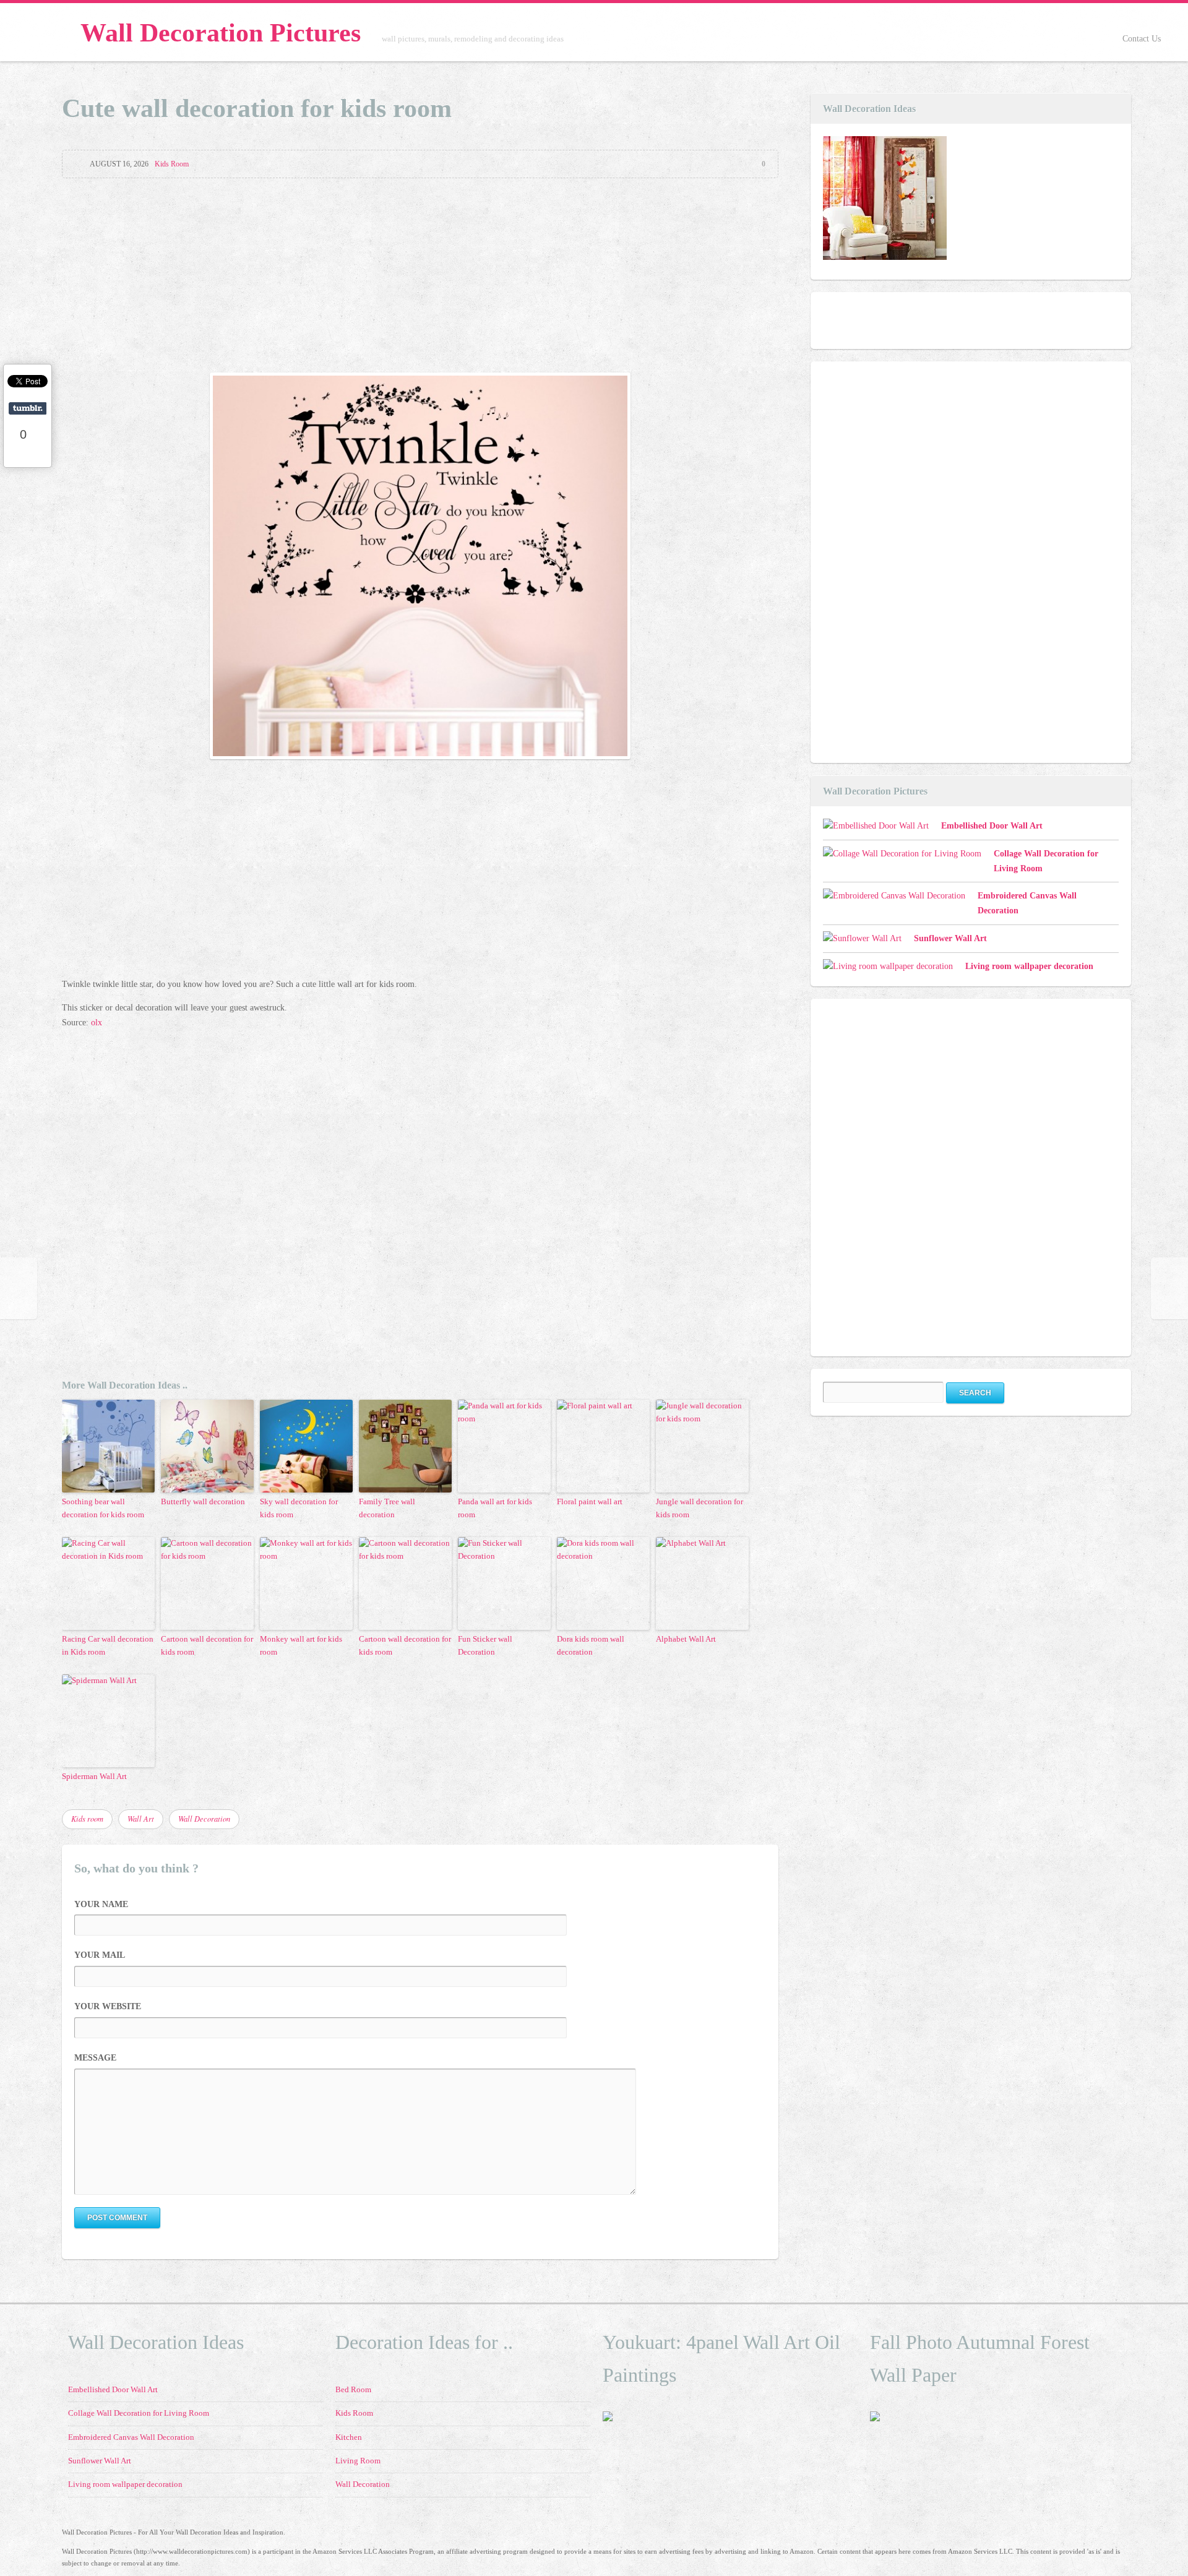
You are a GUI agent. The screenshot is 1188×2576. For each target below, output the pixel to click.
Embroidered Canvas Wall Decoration (131, 2437)
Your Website (108, 2006)
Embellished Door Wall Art (992, 826)
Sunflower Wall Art (950, 938)
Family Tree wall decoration (387, 1508)
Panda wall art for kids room (495, 1508)
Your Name (101, 1904)
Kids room (87, 1819)
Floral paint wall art (590, 1501)
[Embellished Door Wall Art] (885, 200)
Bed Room (353, 2390)
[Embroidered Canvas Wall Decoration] (894, 896)
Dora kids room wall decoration (591, 1645)
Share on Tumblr (28, 408)
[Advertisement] (420, 277)
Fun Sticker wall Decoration (485, 1645)
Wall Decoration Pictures (221, 33)
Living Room (358, 2461)
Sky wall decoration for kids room (299, 1508)
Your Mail (100, 1955)
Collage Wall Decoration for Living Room (139, 2413)
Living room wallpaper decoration (1029, 966)
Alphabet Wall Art (686, 1639)
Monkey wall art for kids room (301, 1645)
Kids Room (172, 164)
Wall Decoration (204, 1819)
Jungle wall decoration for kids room (699, 1508)
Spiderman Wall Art (94, 1776)
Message (95, 2058)
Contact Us (1142, 39)
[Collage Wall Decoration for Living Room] (902, 854)
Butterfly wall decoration (203, 1501)
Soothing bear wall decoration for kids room (103, 1508)
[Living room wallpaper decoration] (888, 967)
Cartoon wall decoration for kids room (207, 1645)
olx (97, 1023)
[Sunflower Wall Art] (862, 939)
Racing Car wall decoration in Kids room (108, 1645)
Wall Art (141, 1819)
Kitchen (349, 2437)
